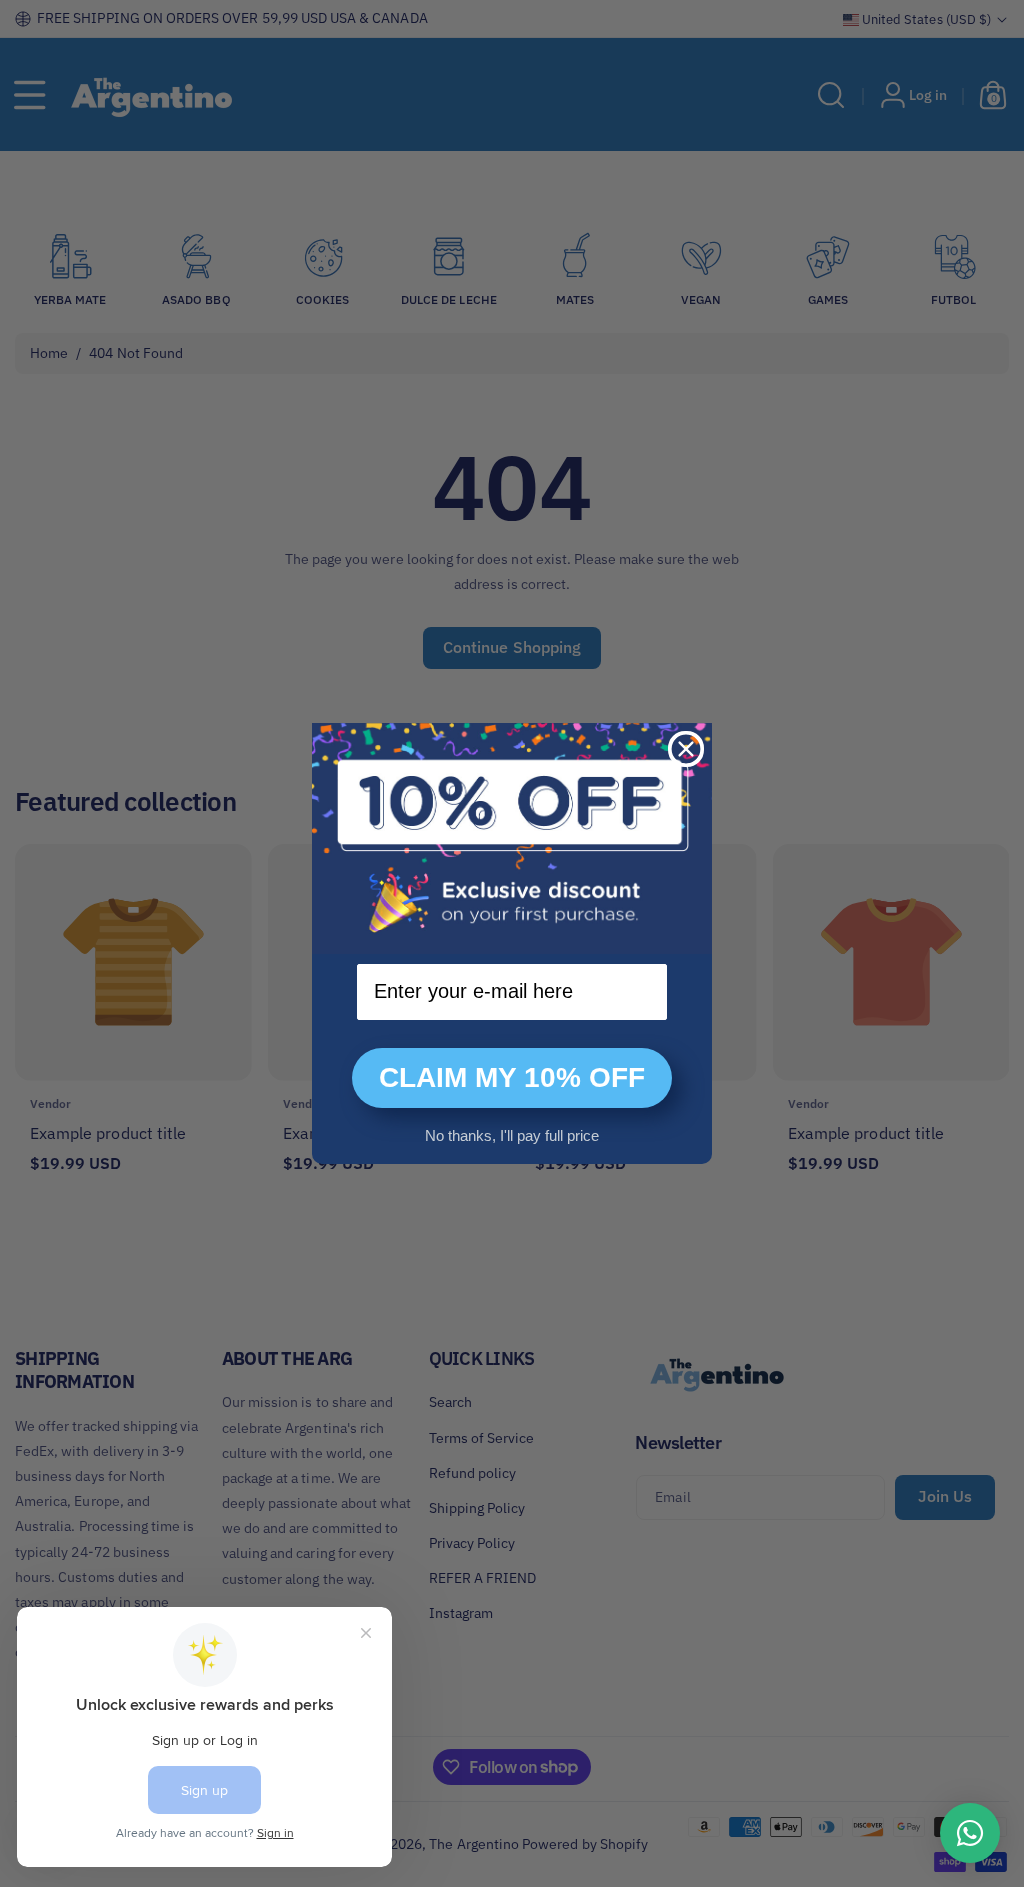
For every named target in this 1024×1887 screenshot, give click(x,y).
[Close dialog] (686, 749)
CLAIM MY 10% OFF (512, 1077)
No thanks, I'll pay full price (512, 1135)
